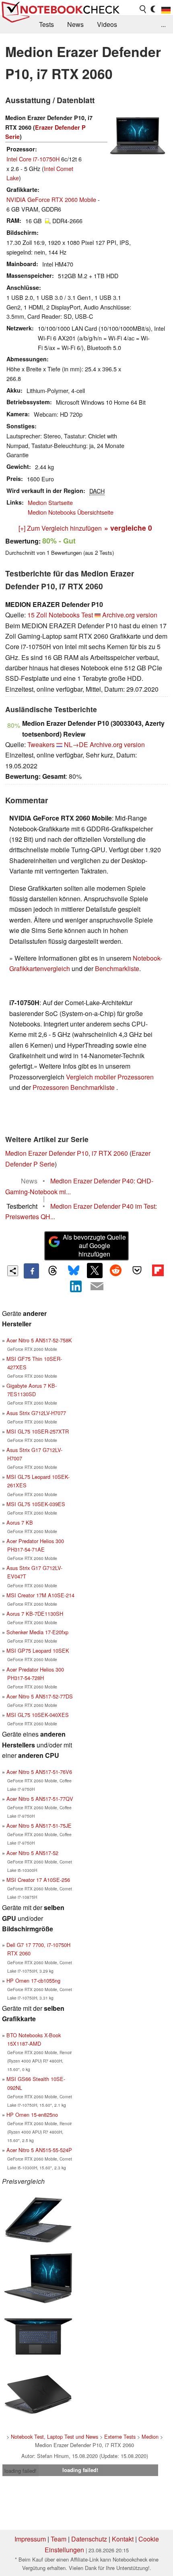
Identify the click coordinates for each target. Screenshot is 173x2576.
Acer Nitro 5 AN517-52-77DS (40, 1696)
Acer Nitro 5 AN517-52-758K (39, 1340)
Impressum (30, 2539)
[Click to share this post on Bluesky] (74, 1271)
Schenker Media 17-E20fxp (37, 1632)
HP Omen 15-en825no (32, 2115)
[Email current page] (97, 1287)
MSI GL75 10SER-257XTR (38, 1431)
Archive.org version (130, 615)
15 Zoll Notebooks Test (60, 615)
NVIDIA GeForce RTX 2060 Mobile (51, 199)
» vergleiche (128, 528)
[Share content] (13, 1271)
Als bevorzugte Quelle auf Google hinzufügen (94, 1245)
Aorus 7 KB (20, 1522)
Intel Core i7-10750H (33, 159)
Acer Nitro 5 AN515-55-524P (39, 2150)
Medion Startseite (50, 502)
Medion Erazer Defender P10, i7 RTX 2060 (67, 1153)
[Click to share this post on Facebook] (31, 1271)
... (163, 24)
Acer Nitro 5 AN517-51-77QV (40, 1799)
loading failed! (21, 2471)
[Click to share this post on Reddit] (116, 1271)
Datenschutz (89, 2539)
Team (59, 2539)
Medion (150, 2437)
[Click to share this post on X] (95, 1271)
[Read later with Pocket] (137, 1271)
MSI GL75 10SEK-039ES (36, 1504)
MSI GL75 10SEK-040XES (38, 1715)
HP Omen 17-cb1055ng (33, 1980)
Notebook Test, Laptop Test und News (55, 2437)
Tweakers (41, 744)
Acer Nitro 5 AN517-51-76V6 (39, 1772)
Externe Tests (120, 2437)
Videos (107, 24)
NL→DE (76, 744)
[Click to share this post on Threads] (52, 1271)
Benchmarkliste (117, 968)
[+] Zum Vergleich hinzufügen (60, 528)
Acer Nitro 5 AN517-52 (32, 1853)
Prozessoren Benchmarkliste (74, 1087)
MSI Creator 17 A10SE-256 (38, 1880)
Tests (46, 24)
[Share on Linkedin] (76, 1286)
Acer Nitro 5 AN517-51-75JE (39, 1826)
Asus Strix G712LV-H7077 (36, 1413)
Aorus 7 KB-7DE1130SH (35, 1614)
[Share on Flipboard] (158, 1271)
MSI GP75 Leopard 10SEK (38, 1650)
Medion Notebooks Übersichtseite (71, 512)
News (75, 24)
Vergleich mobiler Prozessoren (110, 1077)
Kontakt (123, 2539)
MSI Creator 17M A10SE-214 (40, 1595)
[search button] (143, 9)
